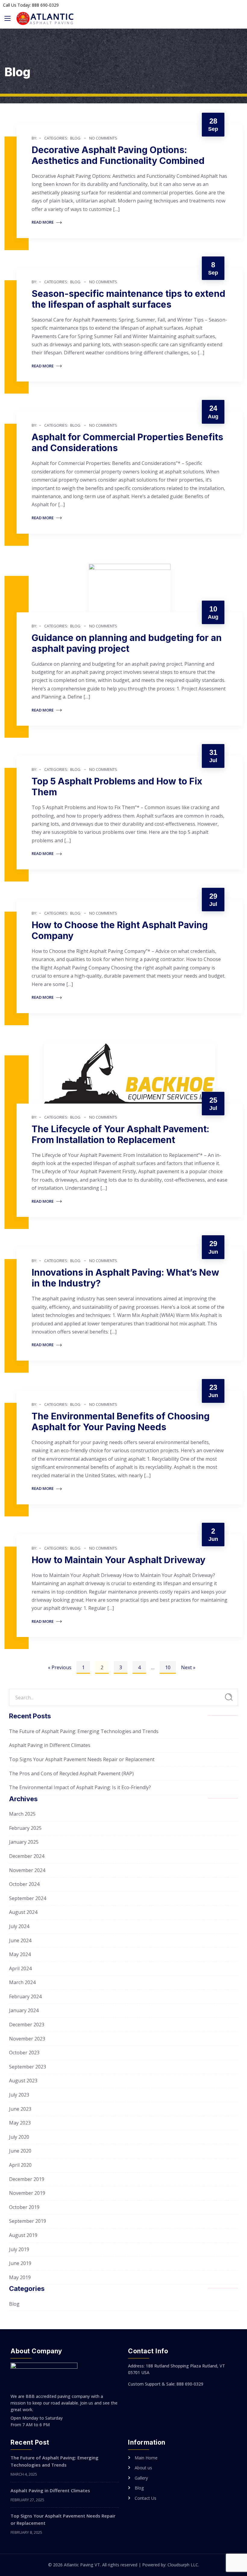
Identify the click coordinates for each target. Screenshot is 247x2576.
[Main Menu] (8, 18)
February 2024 (25, 1996)
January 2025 (24, 1842)
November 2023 (27, 2039)
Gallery (141, 2478)
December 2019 (27, 2179)
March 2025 (22, 1814)
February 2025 (25, 1828)
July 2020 (19, 2137)
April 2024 (20, 1968)
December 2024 (27, 1856)
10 (168, 1667)
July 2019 (19, 2249)
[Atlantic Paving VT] (45, 19)
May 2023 (20, 2123)
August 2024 (23, 1912)
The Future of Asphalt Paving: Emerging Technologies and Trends (84, 1731)
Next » (188, 1667)
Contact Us (145, 2498)
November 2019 (27, 2193)
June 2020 (20, 2151)
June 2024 (20, 1940)
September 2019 (28, 2221)
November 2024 (27, 1870)
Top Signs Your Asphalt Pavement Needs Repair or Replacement (82, 1759)
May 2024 (20, 1954)
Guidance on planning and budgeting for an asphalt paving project (127, 643)
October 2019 (24, 2207)
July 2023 (19, 2095)
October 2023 (24, 2053)
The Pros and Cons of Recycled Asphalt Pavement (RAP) (71, 1773)
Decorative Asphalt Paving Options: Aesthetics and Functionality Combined (118, 155)
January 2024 (24, 2010)
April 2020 (20, 2165)
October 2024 (24, 1884)
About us (143, 2468)
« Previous (60, 1667)
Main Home (146, 2458)
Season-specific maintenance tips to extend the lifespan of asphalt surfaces (128, 299)
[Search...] (229, 1697)
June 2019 (20, 2263)
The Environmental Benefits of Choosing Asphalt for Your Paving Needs (121, 1422)
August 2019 (23, 2235)
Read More (43, 222)
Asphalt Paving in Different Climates (50, 1745)
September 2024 (28, 1898)
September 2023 (28, 2067)
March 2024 (22, 1982)
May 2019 (20, 2277)
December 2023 (27, 2025)
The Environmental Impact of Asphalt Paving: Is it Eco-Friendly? (80, 1787)
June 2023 (20, 2109)
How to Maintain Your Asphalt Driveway (119, 1560)
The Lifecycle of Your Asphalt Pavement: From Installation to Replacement (120, 1134)
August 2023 (23, 2081)
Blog (75, 138)
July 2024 (19, 1926)
